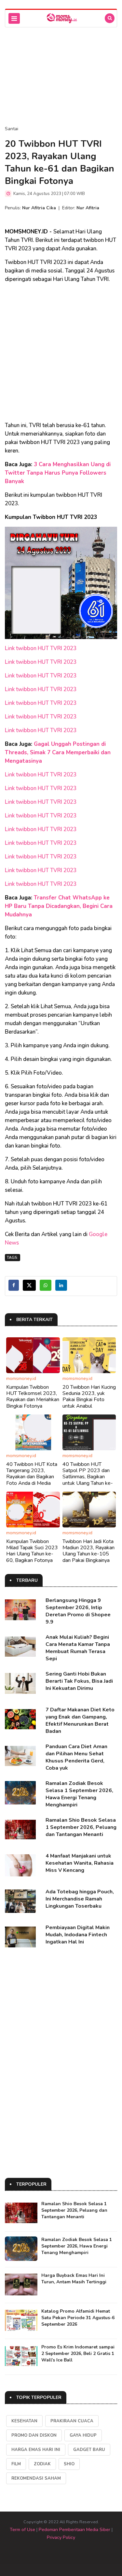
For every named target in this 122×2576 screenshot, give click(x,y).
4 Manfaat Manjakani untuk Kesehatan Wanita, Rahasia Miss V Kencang (80, 1863)
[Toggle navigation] (14, 18)
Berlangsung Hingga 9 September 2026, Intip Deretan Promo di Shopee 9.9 (78, 1611)
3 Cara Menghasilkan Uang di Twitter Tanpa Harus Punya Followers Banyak (58, 473)
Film (16, 2464)
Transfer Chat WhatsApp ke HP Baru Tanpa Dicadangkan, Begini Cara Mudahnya (59, 906)
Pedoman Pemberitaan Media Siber (75, 2530)
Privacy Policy (61, 2537)
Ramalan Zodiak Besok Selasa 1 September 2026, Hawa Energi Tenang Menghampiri (79, 1794)
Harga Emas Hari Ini (36, 2450)
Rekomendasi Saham (36, 2478)
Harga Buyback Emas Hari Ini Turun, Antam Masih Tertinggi (74, 2279)
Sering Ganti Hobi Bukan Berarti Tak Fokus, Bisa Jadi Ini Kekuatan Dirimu (79, 1681)
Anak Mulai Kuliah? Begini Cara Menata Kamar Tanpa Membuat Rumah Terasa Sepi (78, 1648)
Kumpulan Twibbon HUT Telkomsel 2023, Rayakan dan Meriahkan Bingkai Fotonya (33, 1397)
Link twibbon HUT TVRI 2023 (41, 648)
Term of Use (22, 2530)
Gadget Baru (89, 2450)
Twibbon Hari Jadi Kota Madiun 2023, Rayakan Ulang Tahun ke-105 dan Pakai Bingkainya (88, 1551)
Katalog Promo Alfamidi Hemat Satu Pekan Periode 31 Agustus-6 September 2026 (78, 2318)
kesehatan (24, 2421)
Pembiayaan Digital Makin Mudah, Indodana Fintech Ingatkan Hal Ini (78, 1935)
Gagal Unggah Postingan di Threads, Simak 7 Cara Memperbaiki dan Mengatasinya (58, 752)
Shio (69, 2464)
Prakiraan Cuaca (72, 2421)
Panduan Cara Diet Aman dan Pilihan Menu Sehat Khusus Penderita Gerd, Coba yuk (76, 1757)
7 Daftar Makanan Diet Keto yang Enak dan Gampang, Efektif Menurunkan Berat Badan (80, 1720)
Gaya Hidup (83, 2435)
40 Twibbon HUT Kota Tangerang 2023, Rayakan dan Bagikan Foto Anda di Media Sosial (32, 1477)
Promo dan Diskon (34, 2435)
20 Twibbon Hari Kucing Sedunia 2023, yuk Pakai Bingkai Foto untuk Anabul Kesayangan (89, 1400)
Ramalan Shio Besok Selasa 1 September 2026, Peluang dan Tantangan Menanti (81, 1827)
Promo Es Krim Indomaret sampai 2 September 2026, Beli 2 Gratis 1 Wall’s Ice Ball (78, 2353)
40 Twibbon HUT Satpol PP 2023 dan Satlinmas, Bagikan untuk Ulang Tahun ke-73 (88, 1477)
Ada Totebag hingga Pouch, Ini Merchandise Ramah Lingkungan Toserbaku (80, 1899)
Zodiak (42, 2464)
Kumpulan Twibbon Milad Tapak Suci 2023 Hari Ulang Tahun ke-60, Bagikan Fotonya (32, 1551)
